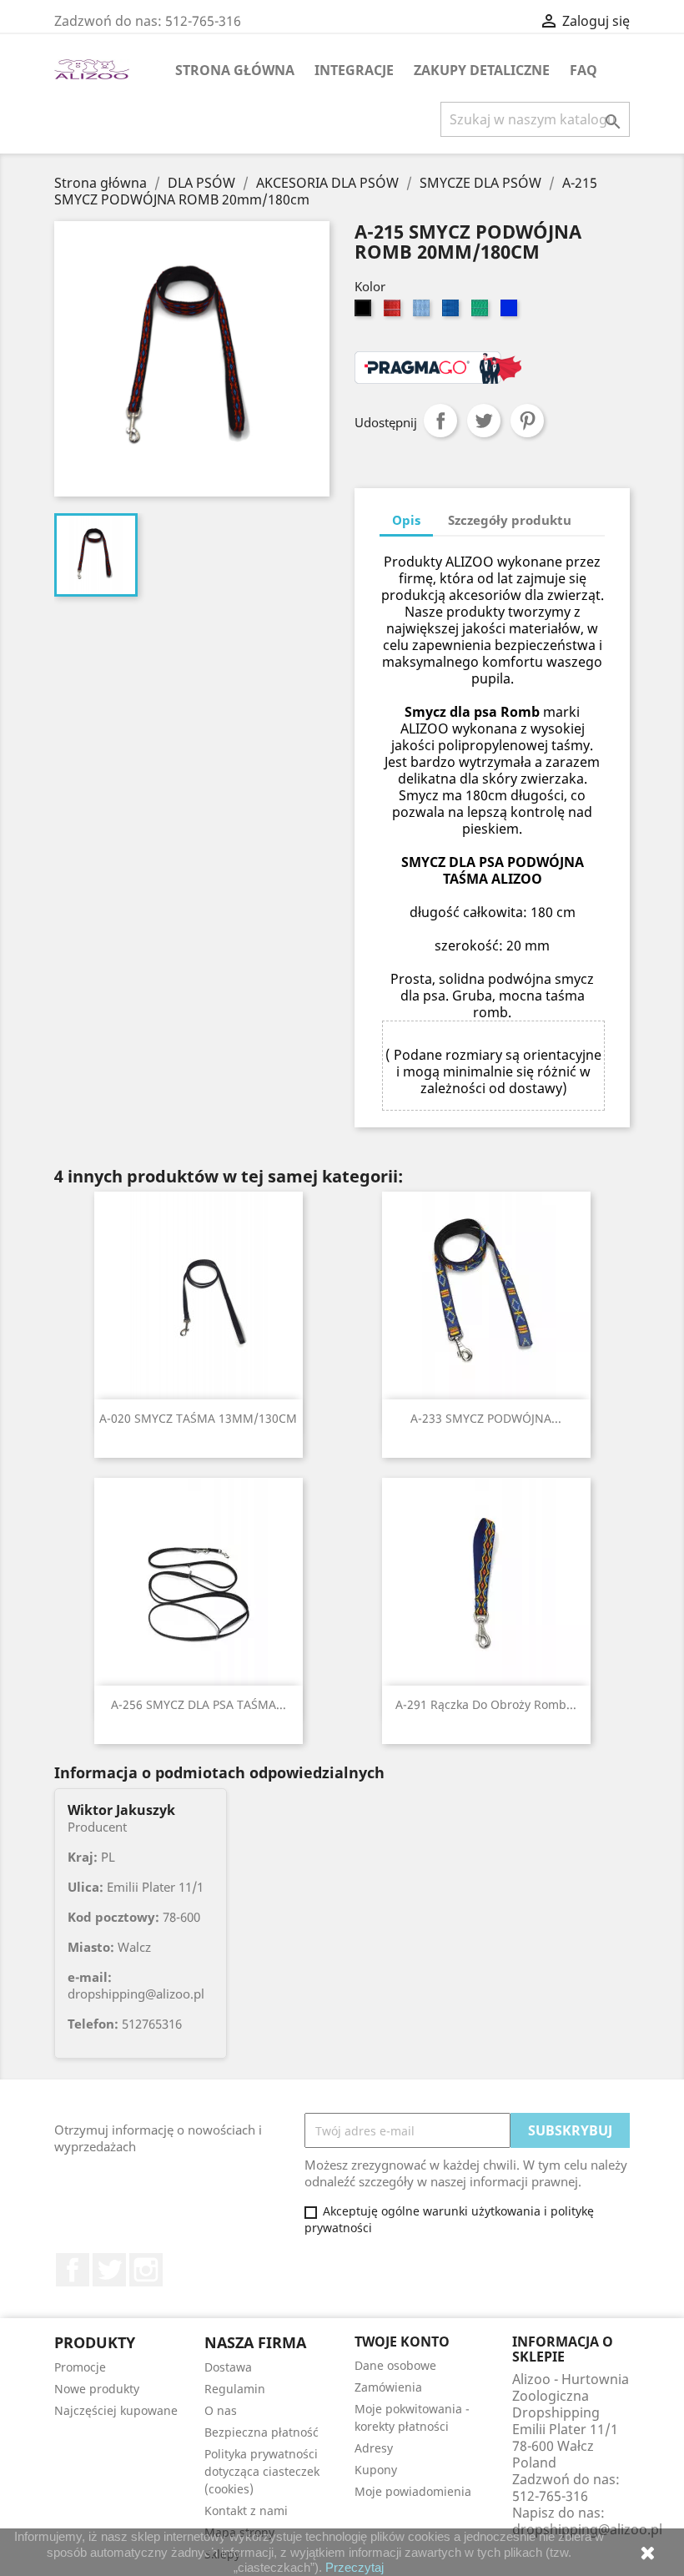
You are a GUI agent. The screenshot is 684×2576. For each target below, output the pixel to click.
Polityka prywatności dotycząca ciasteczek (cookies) (262, 2471)
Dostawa (228, 2367)
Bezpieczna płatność (262, 2432)
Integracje (354, 70)
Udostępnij (440, 421)
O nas (221, 2410)
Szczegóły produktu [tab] (510, 520)
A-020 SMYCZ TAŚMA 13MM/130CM (198, 1418)
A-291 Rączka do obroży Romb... (486, 1704)
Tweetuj (484, 421)
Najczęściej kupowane (116, 2410)
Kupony (376, 2470)
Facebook (73, 2270)
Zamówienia (388, 2387)
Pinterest (527, 421)
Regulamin (235, 2389)
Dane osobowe (395, 2365)
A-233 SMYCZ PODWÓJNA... (486, 1418)
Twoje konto (402, 2342)
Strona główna (235, 70)
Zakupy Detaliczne (482, 70)
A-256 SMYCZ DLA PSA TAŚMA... (199, 1704)
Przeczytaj (355, 2567)
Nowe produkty (97, 2389)
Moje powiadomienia (413, 2491)
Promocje (80, 2367)
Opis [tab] (406, 520)
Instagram (146, 2270)
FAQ (583, 70)
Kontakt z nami (246, 2510)
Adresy (374, 2448)
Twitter (109, 2270)
